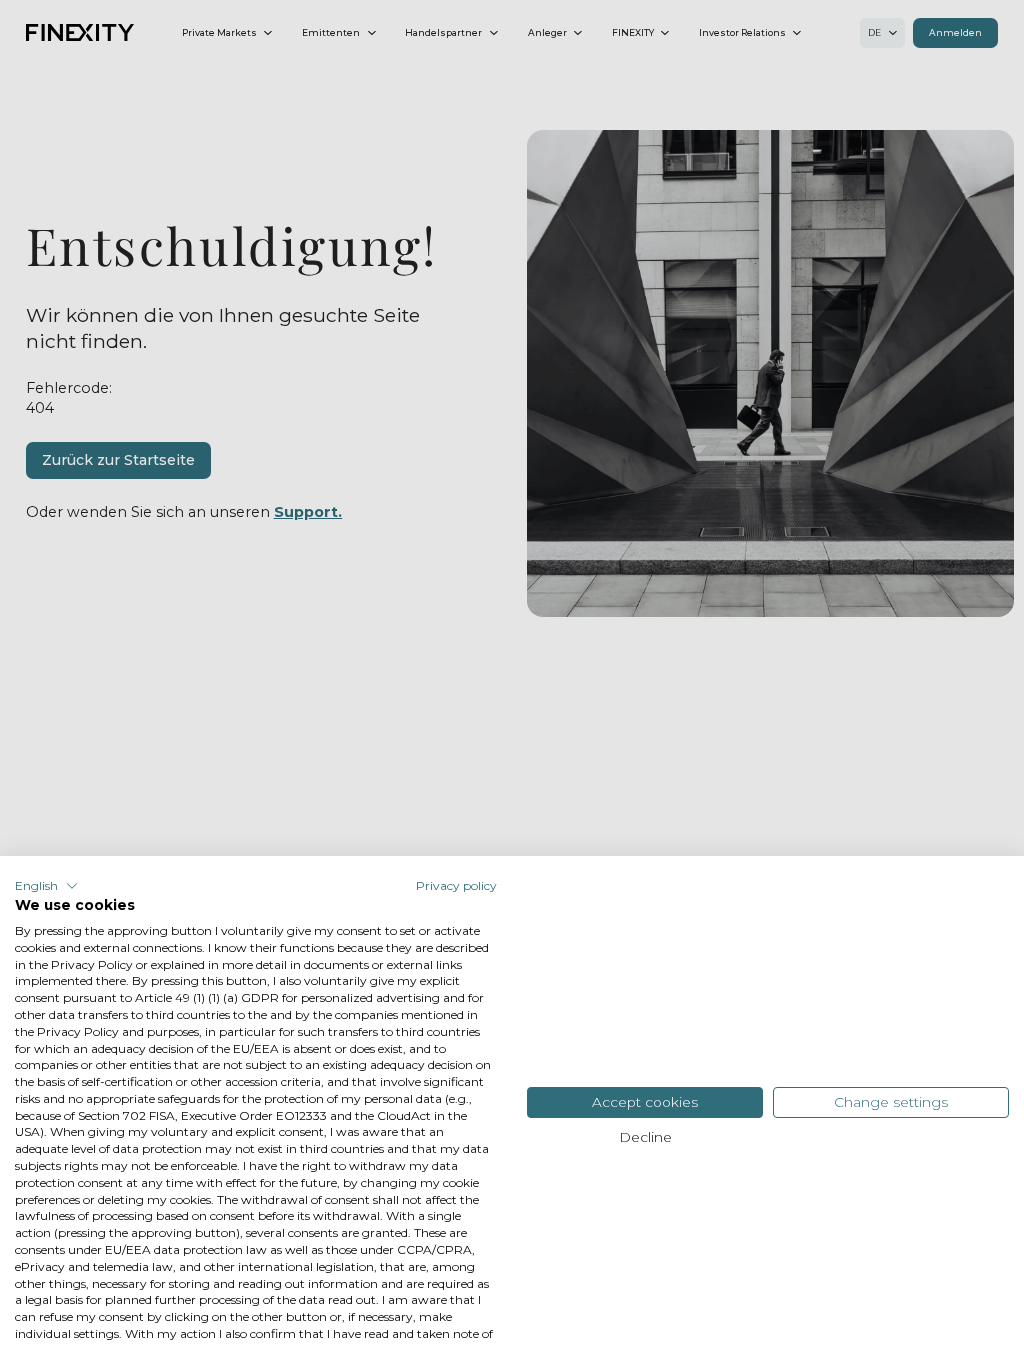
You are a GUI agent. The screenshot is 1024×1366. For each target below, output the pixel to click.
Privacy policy (456, 885)
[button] (46, 886)
